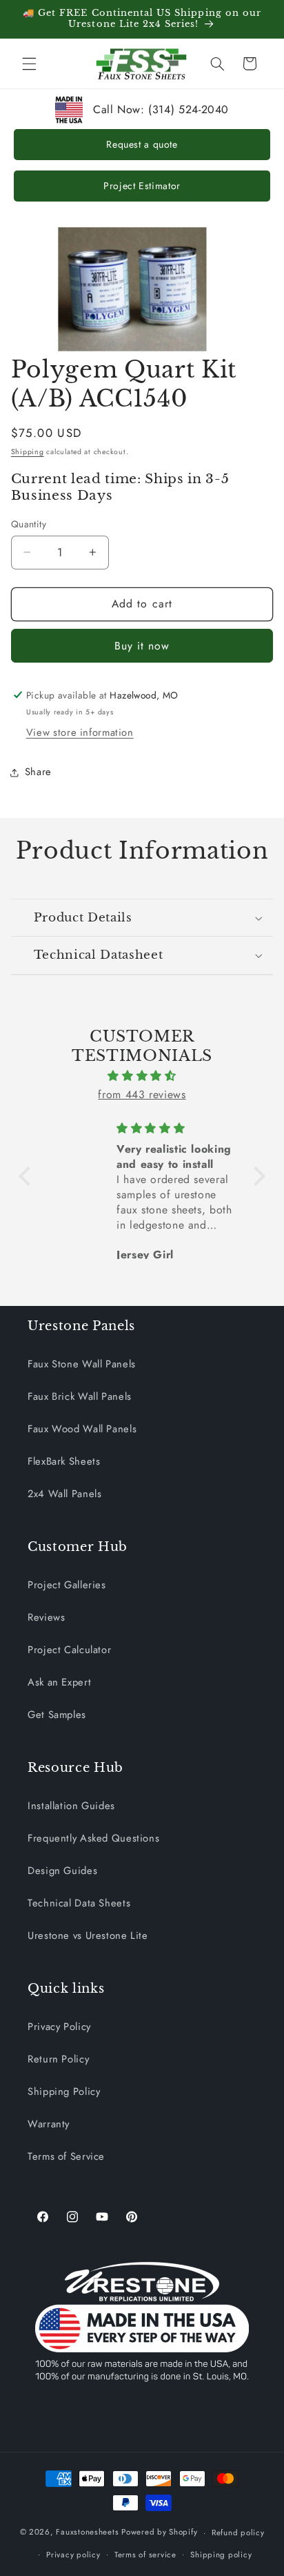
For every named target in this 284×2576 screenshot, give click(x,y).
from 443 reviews (142, 1094)
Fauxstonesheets (87, 2533)
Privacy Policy (59, 2027)
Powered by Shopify (159, 2533)
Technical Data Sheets (79, 1903)
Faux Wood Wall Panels (82, 1429)
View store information (80, 732)
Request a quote (142, 144)
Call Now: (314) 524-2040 (161, 109)
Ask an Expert (59, 1682)
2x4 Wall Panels (64, 1494)
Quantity (29, 524)
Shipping (28, 452)
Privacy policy (73, 2555)
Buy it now (142, 646)
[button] (29, 64)
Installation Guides (71, 1806)
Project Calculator (69, 1650)
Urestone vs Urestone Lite (88, 1935)
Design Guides (62, 1871)
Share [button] (38, 772)
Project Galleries (67, 1585)
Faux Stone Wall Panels (82, 1364)
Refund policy (238, 2533)
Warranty (49, 2124)
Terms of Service (66, 2156)
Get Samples (57, 1715)
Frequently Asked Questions (93, 1838)
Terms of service (145, 2555)
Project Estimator (142, 186)
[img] (142, 1076)
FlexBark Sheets (64, 1461)
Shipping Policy (64, 2091)
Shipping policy (221, 2555)
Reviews (46, 1617)
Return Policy (58, 2059)
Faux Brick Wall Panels (80, 1396)
